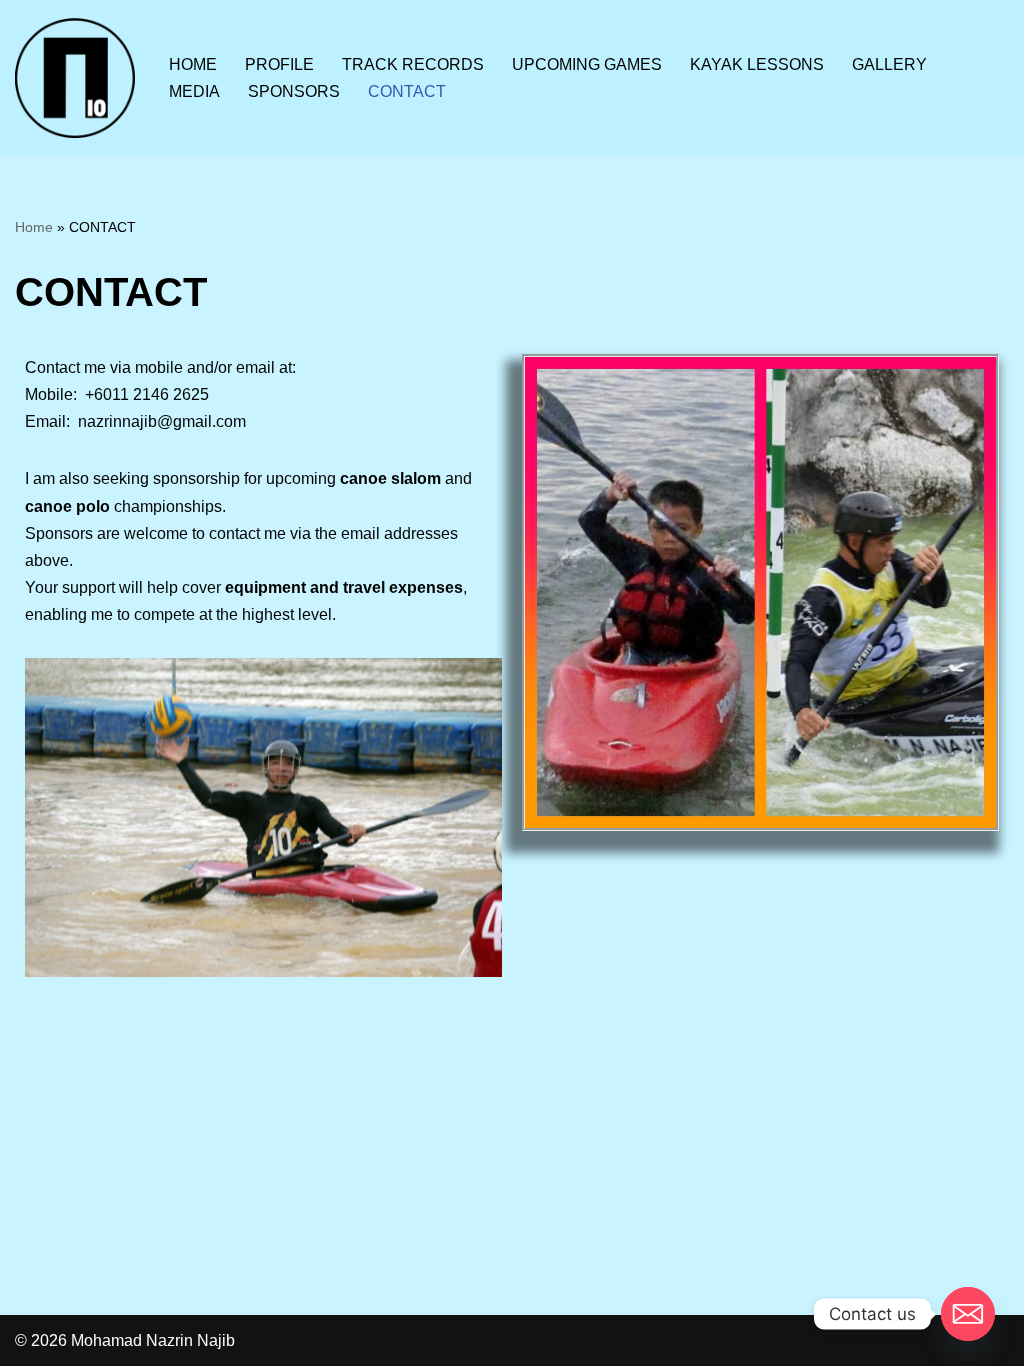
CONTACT (407, 91)
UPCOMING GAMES (587, 64)
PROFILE (279, 64)
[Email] (968, 1314)
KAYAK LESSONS (757, 64)
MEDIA (194, 91)
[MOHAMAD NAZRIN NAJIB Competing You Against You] (75, 78)
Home (34, 227)
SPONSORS (294, 91)
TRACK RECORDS (413, 64)
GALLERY (889, 64)
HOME (193, 64)
